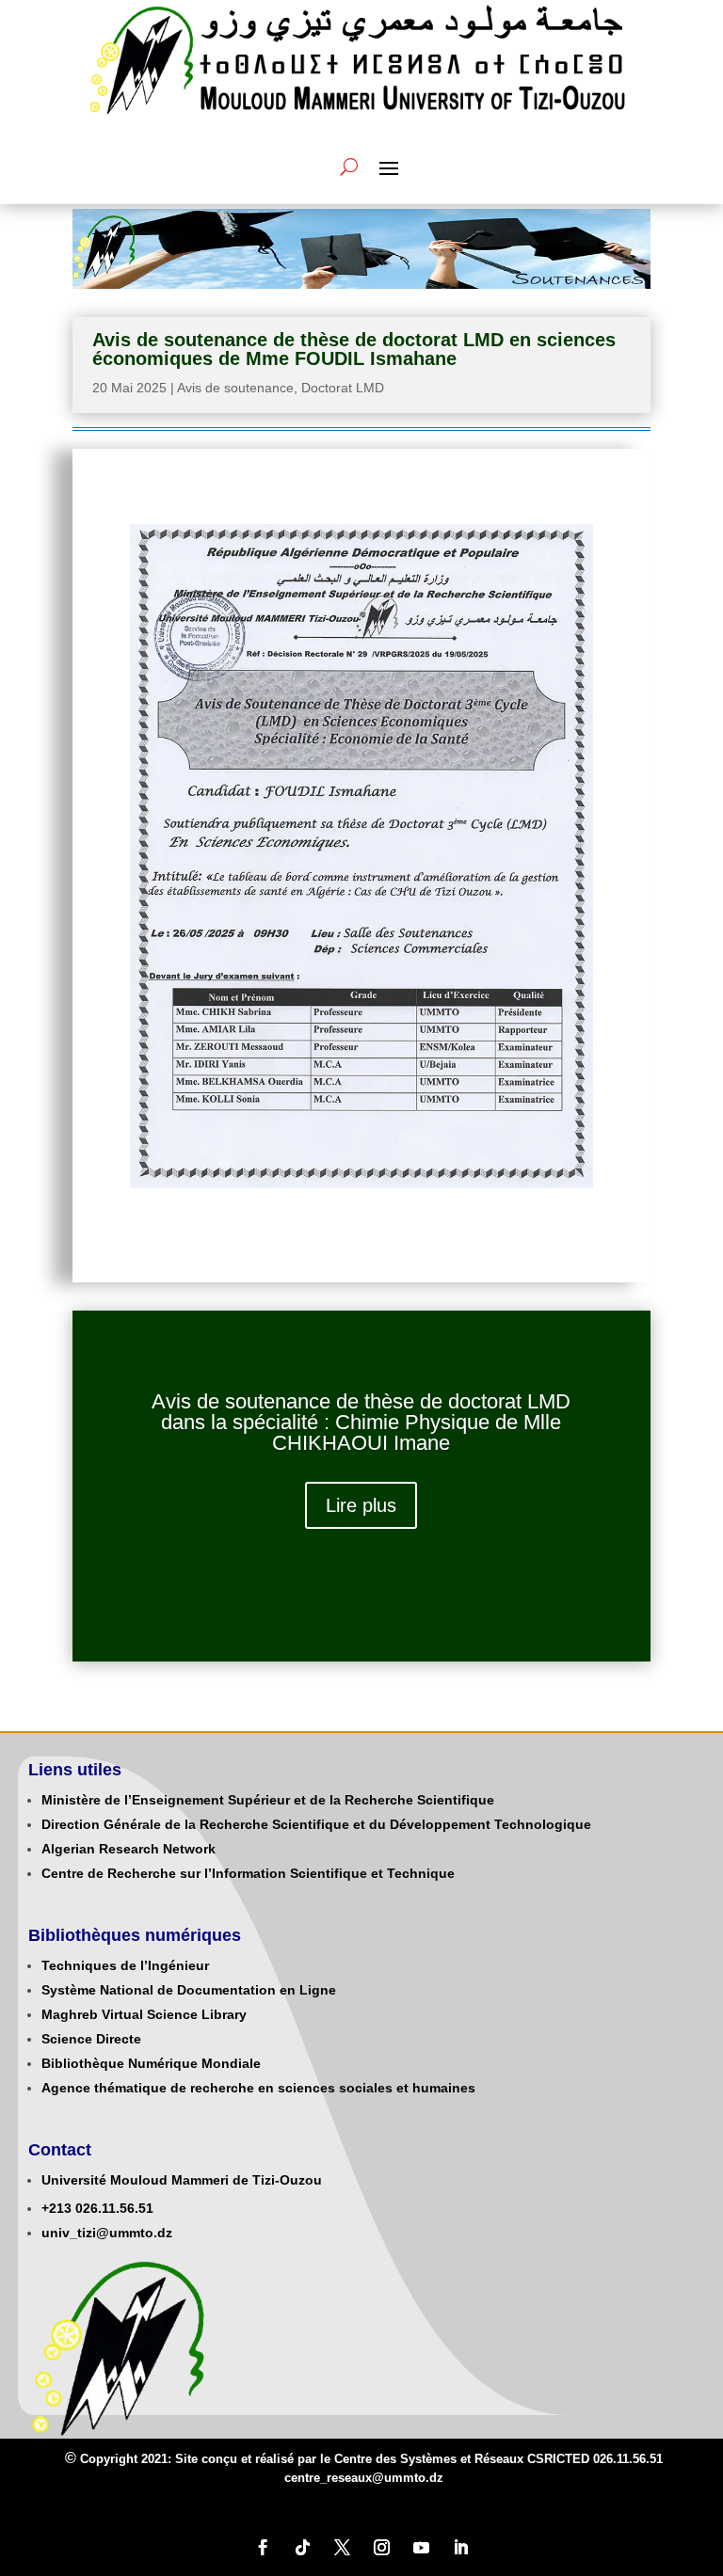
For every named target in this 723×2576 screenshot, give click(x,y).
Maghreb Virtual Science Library (144, 2014)
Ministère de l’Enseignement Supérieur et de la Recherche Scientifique (268, 1800)
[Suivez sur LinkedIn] (460, 2548)
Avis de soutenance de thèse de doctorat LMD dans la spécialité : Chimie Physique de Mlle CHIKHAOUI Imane (361, 1422)
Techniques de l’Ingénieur (125, 1965)
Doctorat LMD (343, 388)
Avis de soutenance (235, 388)
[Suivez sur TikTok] (302, 2548)
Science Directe (91, 2039)
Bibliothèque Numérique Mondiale (151, 2063)
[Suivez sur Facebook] (263, 2548)
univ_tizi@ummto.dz (107, 2233)
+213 (56, 2208)
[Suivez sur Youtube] (421, 2548)
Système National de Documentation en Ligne (189, 1990)
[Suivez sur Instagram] (381, 2548)
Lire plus (361, 1505)
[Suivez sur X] (342, 2548)
